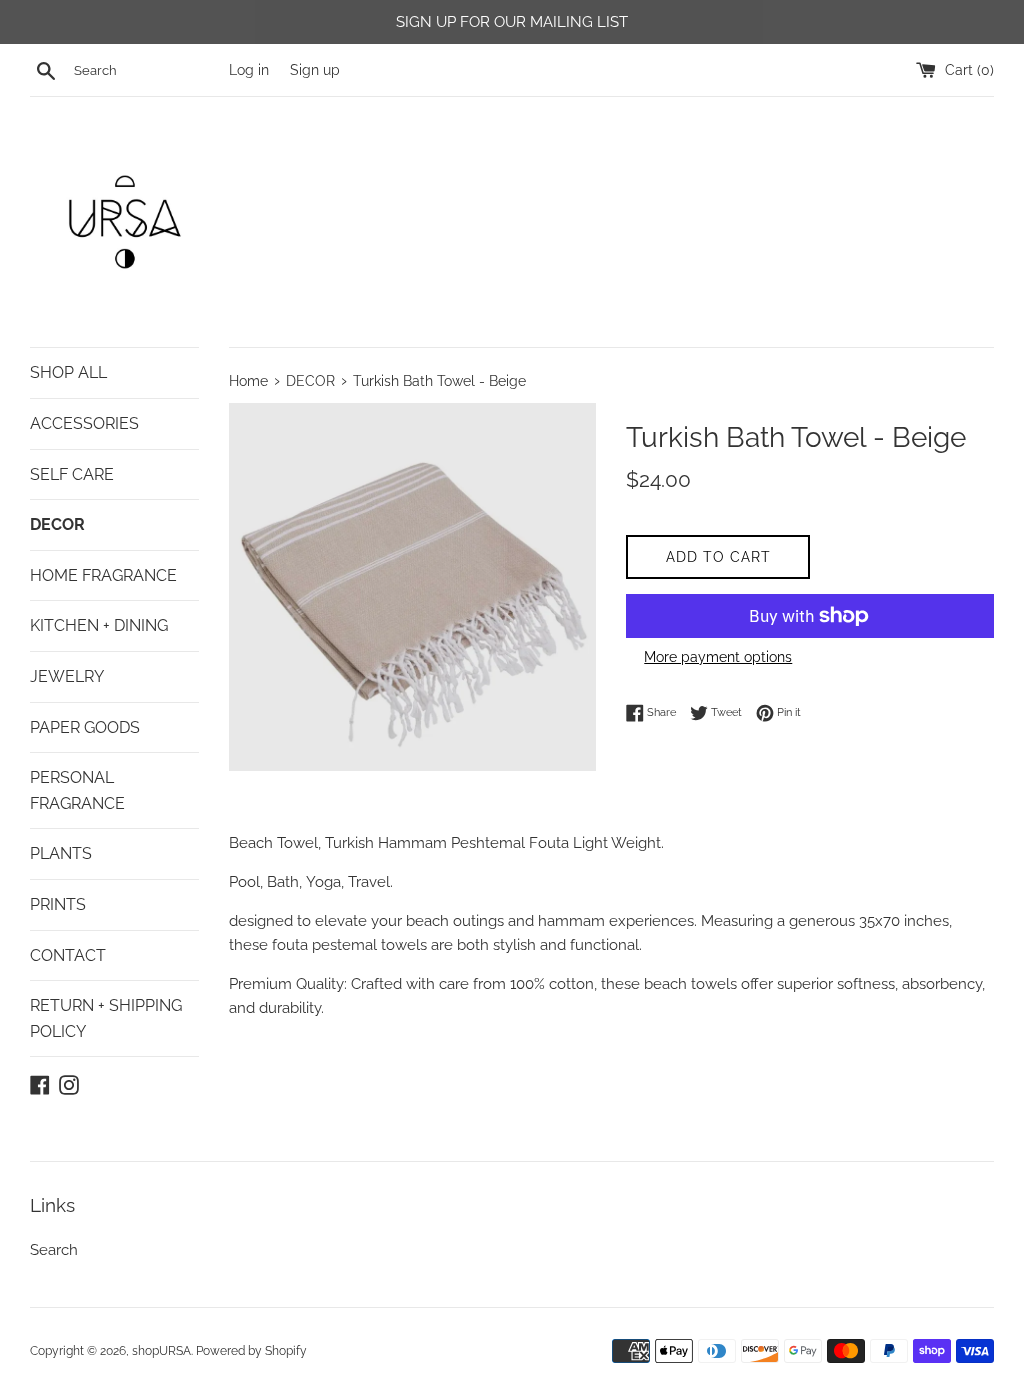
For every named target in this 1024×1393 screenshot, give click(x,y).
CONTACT (68, 955)
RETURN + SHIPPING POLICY (106, 1018)
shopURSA (161, 1351)
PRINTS (58, 904)
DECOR (57, 524)
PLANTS (61, 853)
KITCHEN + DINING (99, 625)
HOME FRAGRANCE (103, 575)
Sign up (315, 70)
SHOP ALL (68, 372)
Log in (249, 70)
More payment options (718, 657)
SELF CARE (72, 474)
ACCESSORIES (84, 423)
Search (54, 1250)
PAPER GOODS (85, 727)
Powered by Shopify (251, 1351)
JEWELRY (67, 676)
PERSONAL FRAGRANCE (77, 790)
